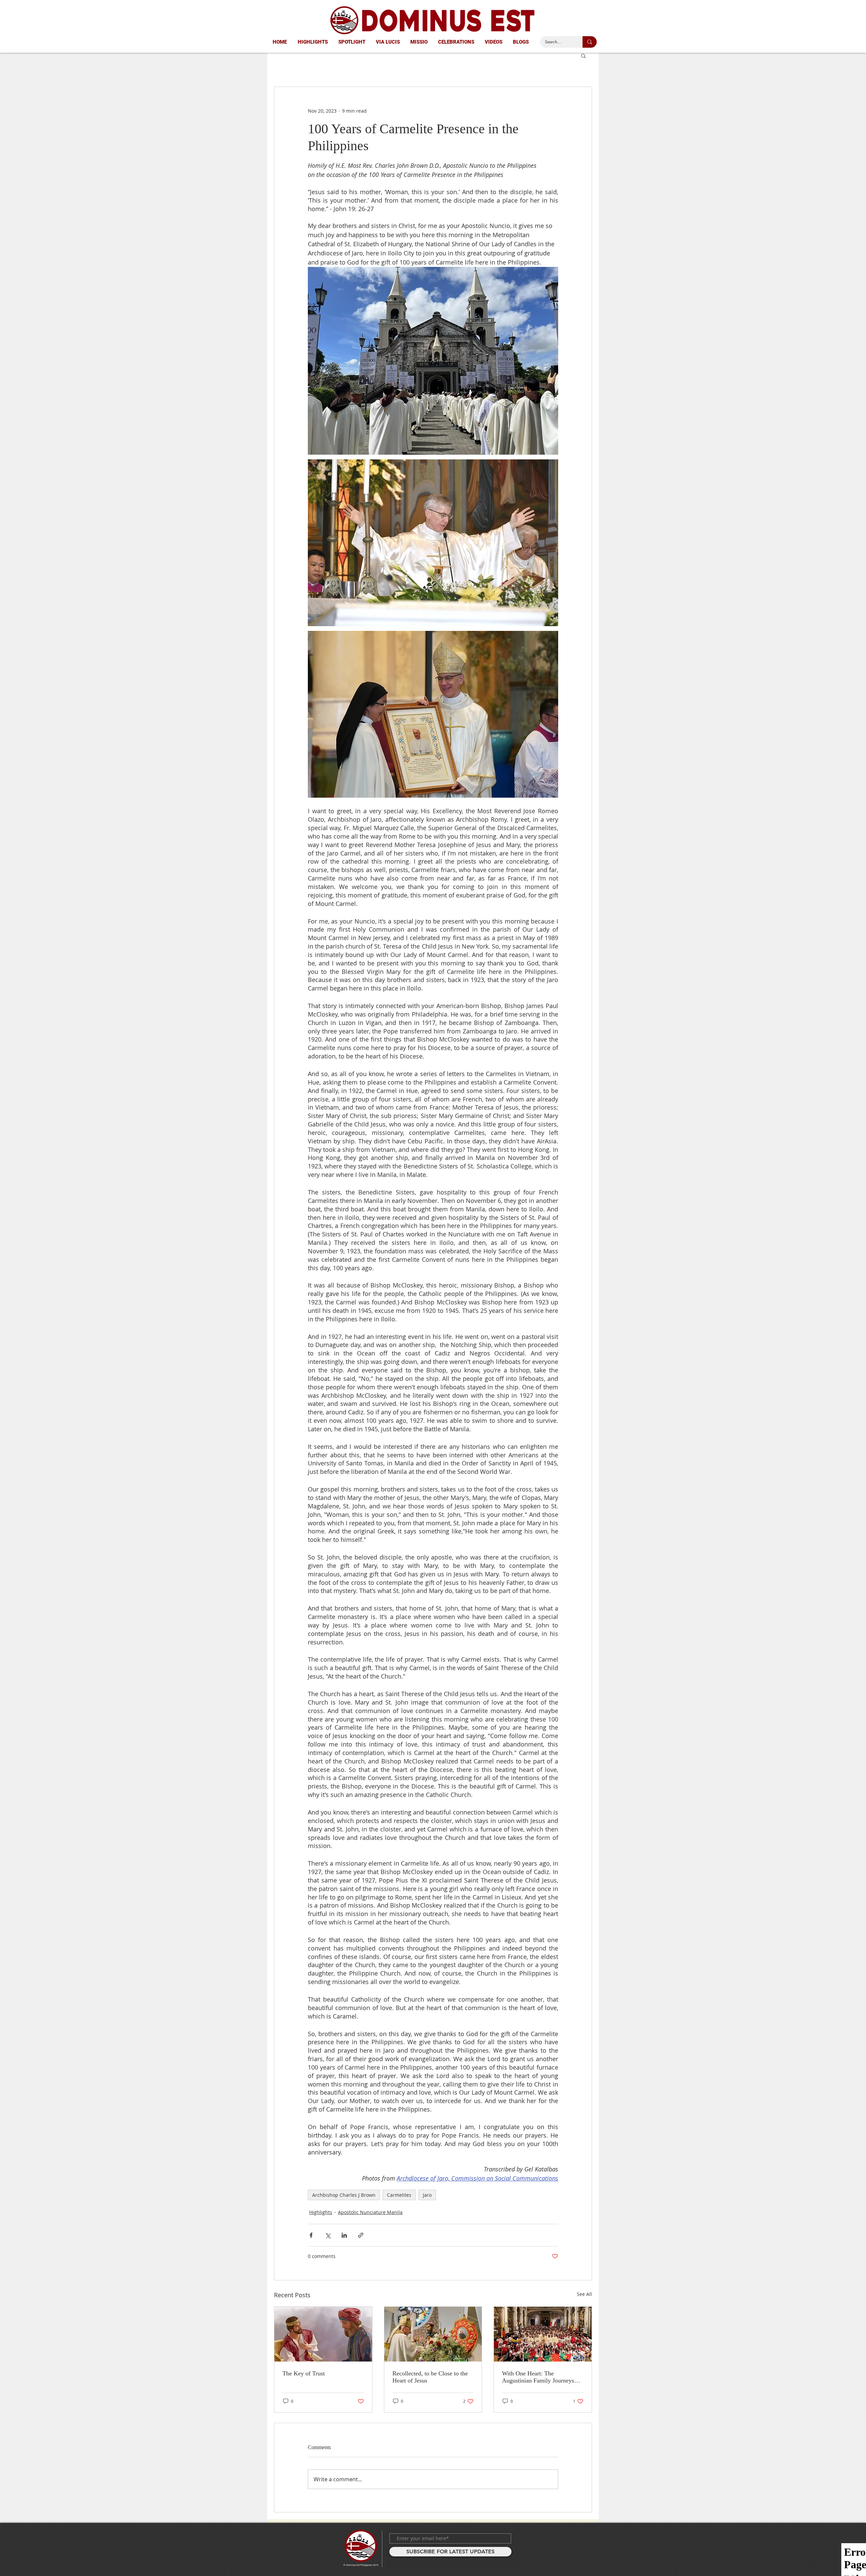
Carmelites (399, 2195)
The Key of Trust (304, 2373)
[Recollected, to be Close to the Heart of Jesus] (433, 2334)
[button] (583, 55)
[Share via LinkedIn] (344, 2235)
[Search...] (590, 42)
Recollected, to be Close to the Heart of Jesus (430, 2377)
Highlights (321, 2212)
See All (584, 2294)
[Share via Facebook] (311, 2235)
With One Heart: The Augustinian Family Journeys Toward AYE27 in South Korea (540, 2377)
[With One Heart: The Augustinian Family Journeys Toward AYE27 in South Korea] (543, 2334)
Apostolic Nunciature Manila (370, 2212)
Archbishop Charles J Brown (344, 2195)
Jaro (427, 2195)
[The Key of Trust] (323, 2334)
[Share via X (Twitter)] (328, 2235)
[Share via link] (361, 2235)
